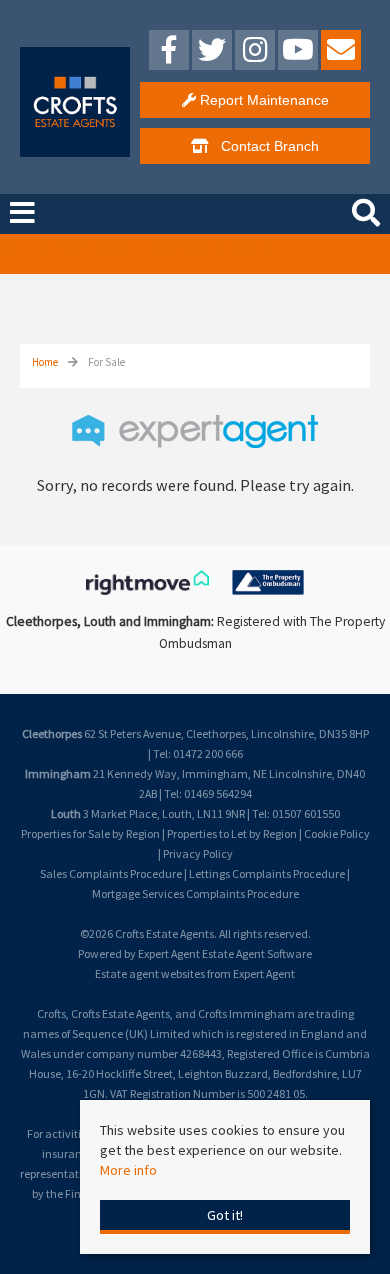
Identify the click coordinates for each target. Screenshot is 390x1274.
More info (128, 1170)
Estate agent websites (150, 973)
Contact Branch (264, 146)
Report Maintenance (262, 100)
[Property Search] (366, 210)
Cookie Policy (337, 833)
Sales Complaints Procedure (111, 873)
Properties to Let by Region (232, 833)
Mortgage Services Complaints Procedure (195, 893)
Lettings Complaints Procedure (267, 873)
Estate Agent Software (257, 953)
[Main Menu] (22, 213)
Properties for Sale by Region (90, 833)
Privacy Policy (198, 853)
